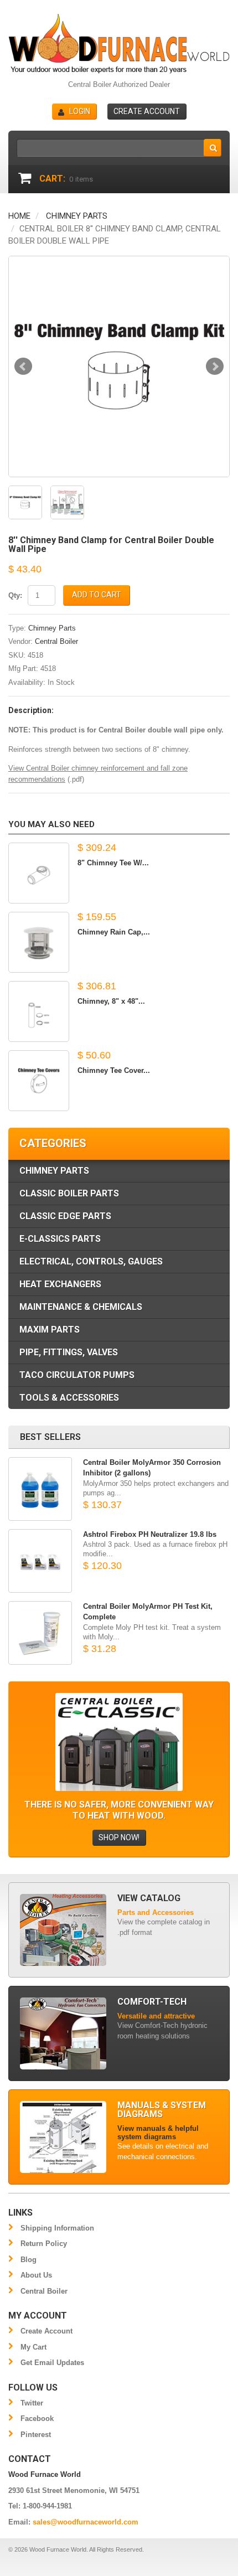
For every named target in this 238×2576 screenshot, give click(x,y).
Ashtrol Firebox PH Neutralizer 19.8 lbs (150, 1534)
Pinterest (36, 2435)
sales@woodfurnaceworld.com (86, 2522)
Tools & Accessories (69, 1398)
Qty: (15, 595)
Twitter (32, 2403)
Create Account (46, 2331)
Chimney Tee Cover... (114, 1070)
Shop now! (119, 1837)
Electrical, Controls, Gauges (91, 1261)
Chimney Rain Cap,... (114, 932)
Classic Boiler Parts (69, 1193)
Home (19, 216)
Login (80, 111)
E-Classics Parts (60, 1239)
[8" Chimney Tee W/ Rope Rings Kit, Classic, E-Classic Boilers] (39, 873)
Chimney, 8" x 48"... (111, 1001)
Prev (23, 366)
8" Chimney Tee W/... (113, 863)
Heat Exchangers (60, 1284)
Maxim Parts (50, 1330)
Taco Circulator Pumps (77, 1375)
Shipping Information (57, 2228)
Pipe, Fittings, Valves (69, 1352)
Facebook (37, 2418)
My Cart (33, 2347)
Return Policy (44, 2244)
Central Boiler (56, 641)
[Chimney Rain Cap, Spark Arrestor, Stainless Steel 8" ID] (39, 942)
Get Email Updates (52, 2363)
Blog (29, 2260)
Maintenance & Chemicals (81, 1307)
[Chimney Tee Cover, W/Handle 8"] (39, 1081)
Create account (147, 111)
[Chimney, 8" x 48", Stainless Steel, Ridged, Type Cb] (39, 1011)
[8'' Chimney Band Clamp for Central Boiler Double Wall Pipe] (119, 366)
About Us (36, 2275)
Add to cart (97, 595)
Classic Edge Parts (65, 1216)
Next (215, 366)
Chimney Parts (77, 216)
